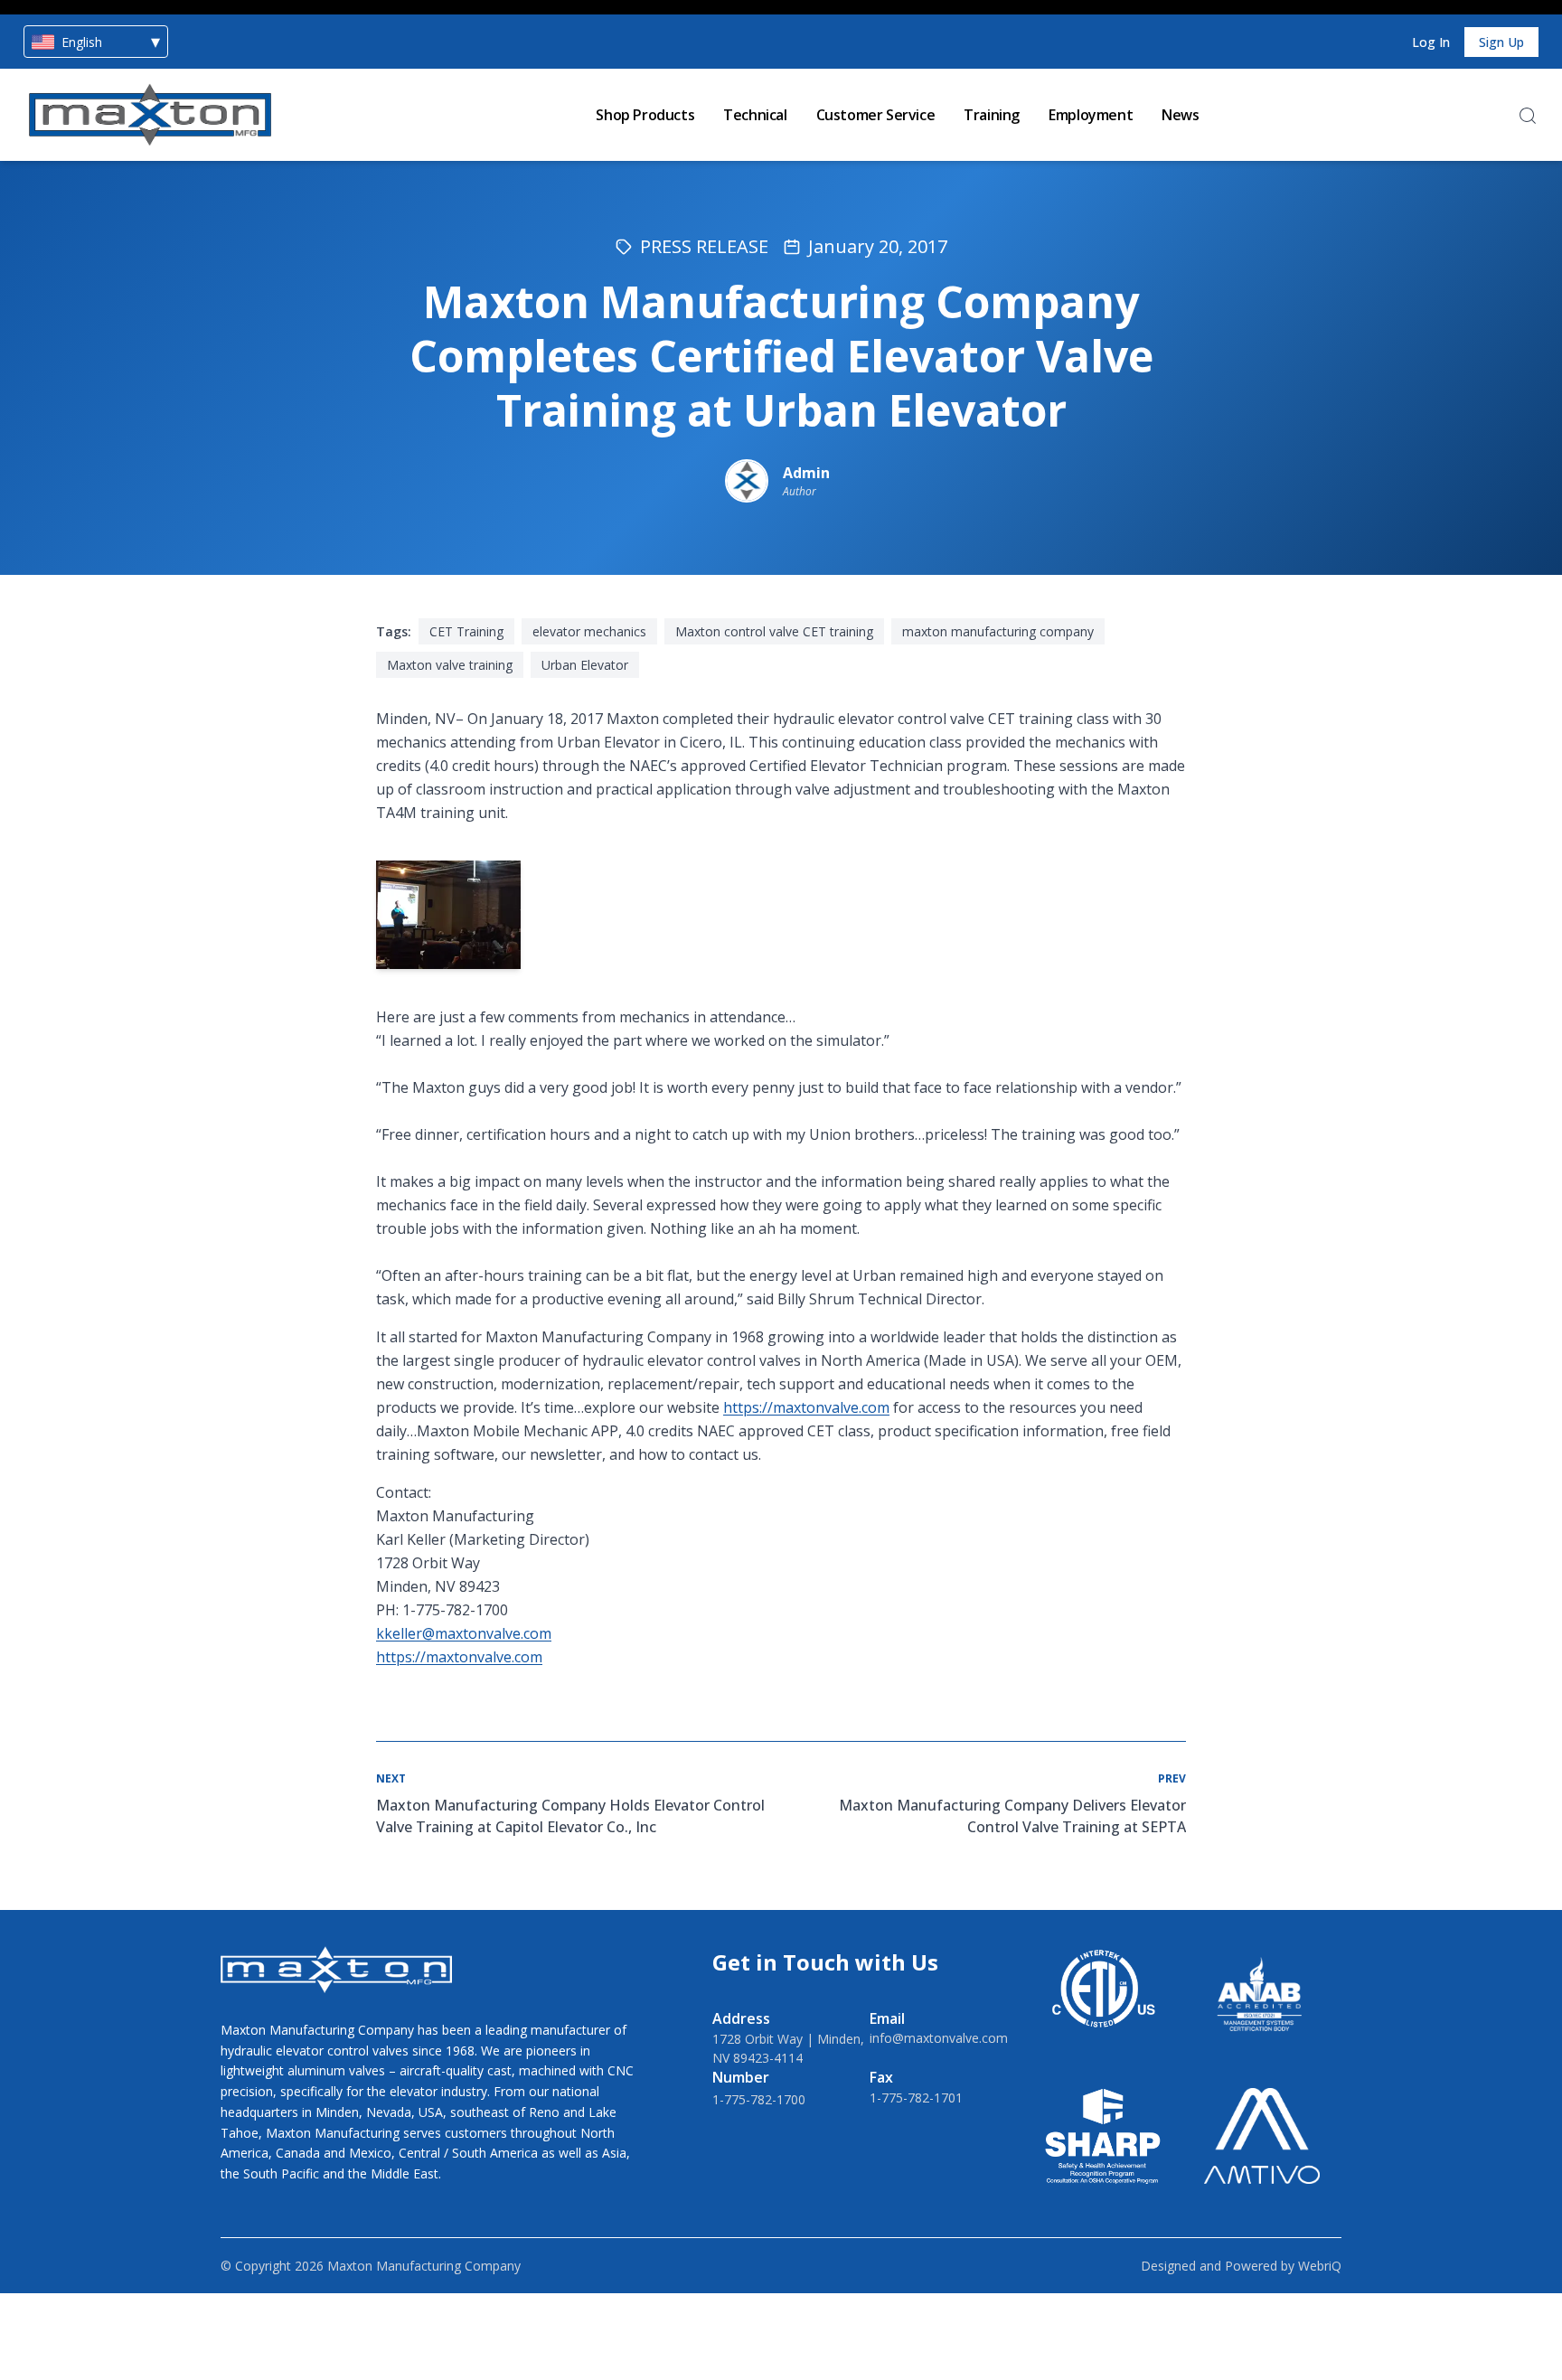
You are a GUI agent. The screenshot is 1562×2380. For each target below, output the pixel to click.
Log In (1431, 42)
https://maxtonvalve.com (806, 1407)
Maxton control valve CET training (774, 631)
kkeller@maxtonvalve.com (464, 1633)
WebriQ (1320, 2266)
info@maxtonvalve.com (939, 2038)
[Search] (1528, 116)
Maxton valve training (450, 665)
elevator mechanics (589, 631)
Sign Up (1501, 42)
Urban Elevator (585, 665)
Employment (1091, 115)
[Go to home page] (150, 115)
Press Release (704, 246)
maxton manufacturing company (998, 631)
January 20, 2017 (878, 246)
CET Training (466, 631)
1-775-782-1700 (759, 2099)
